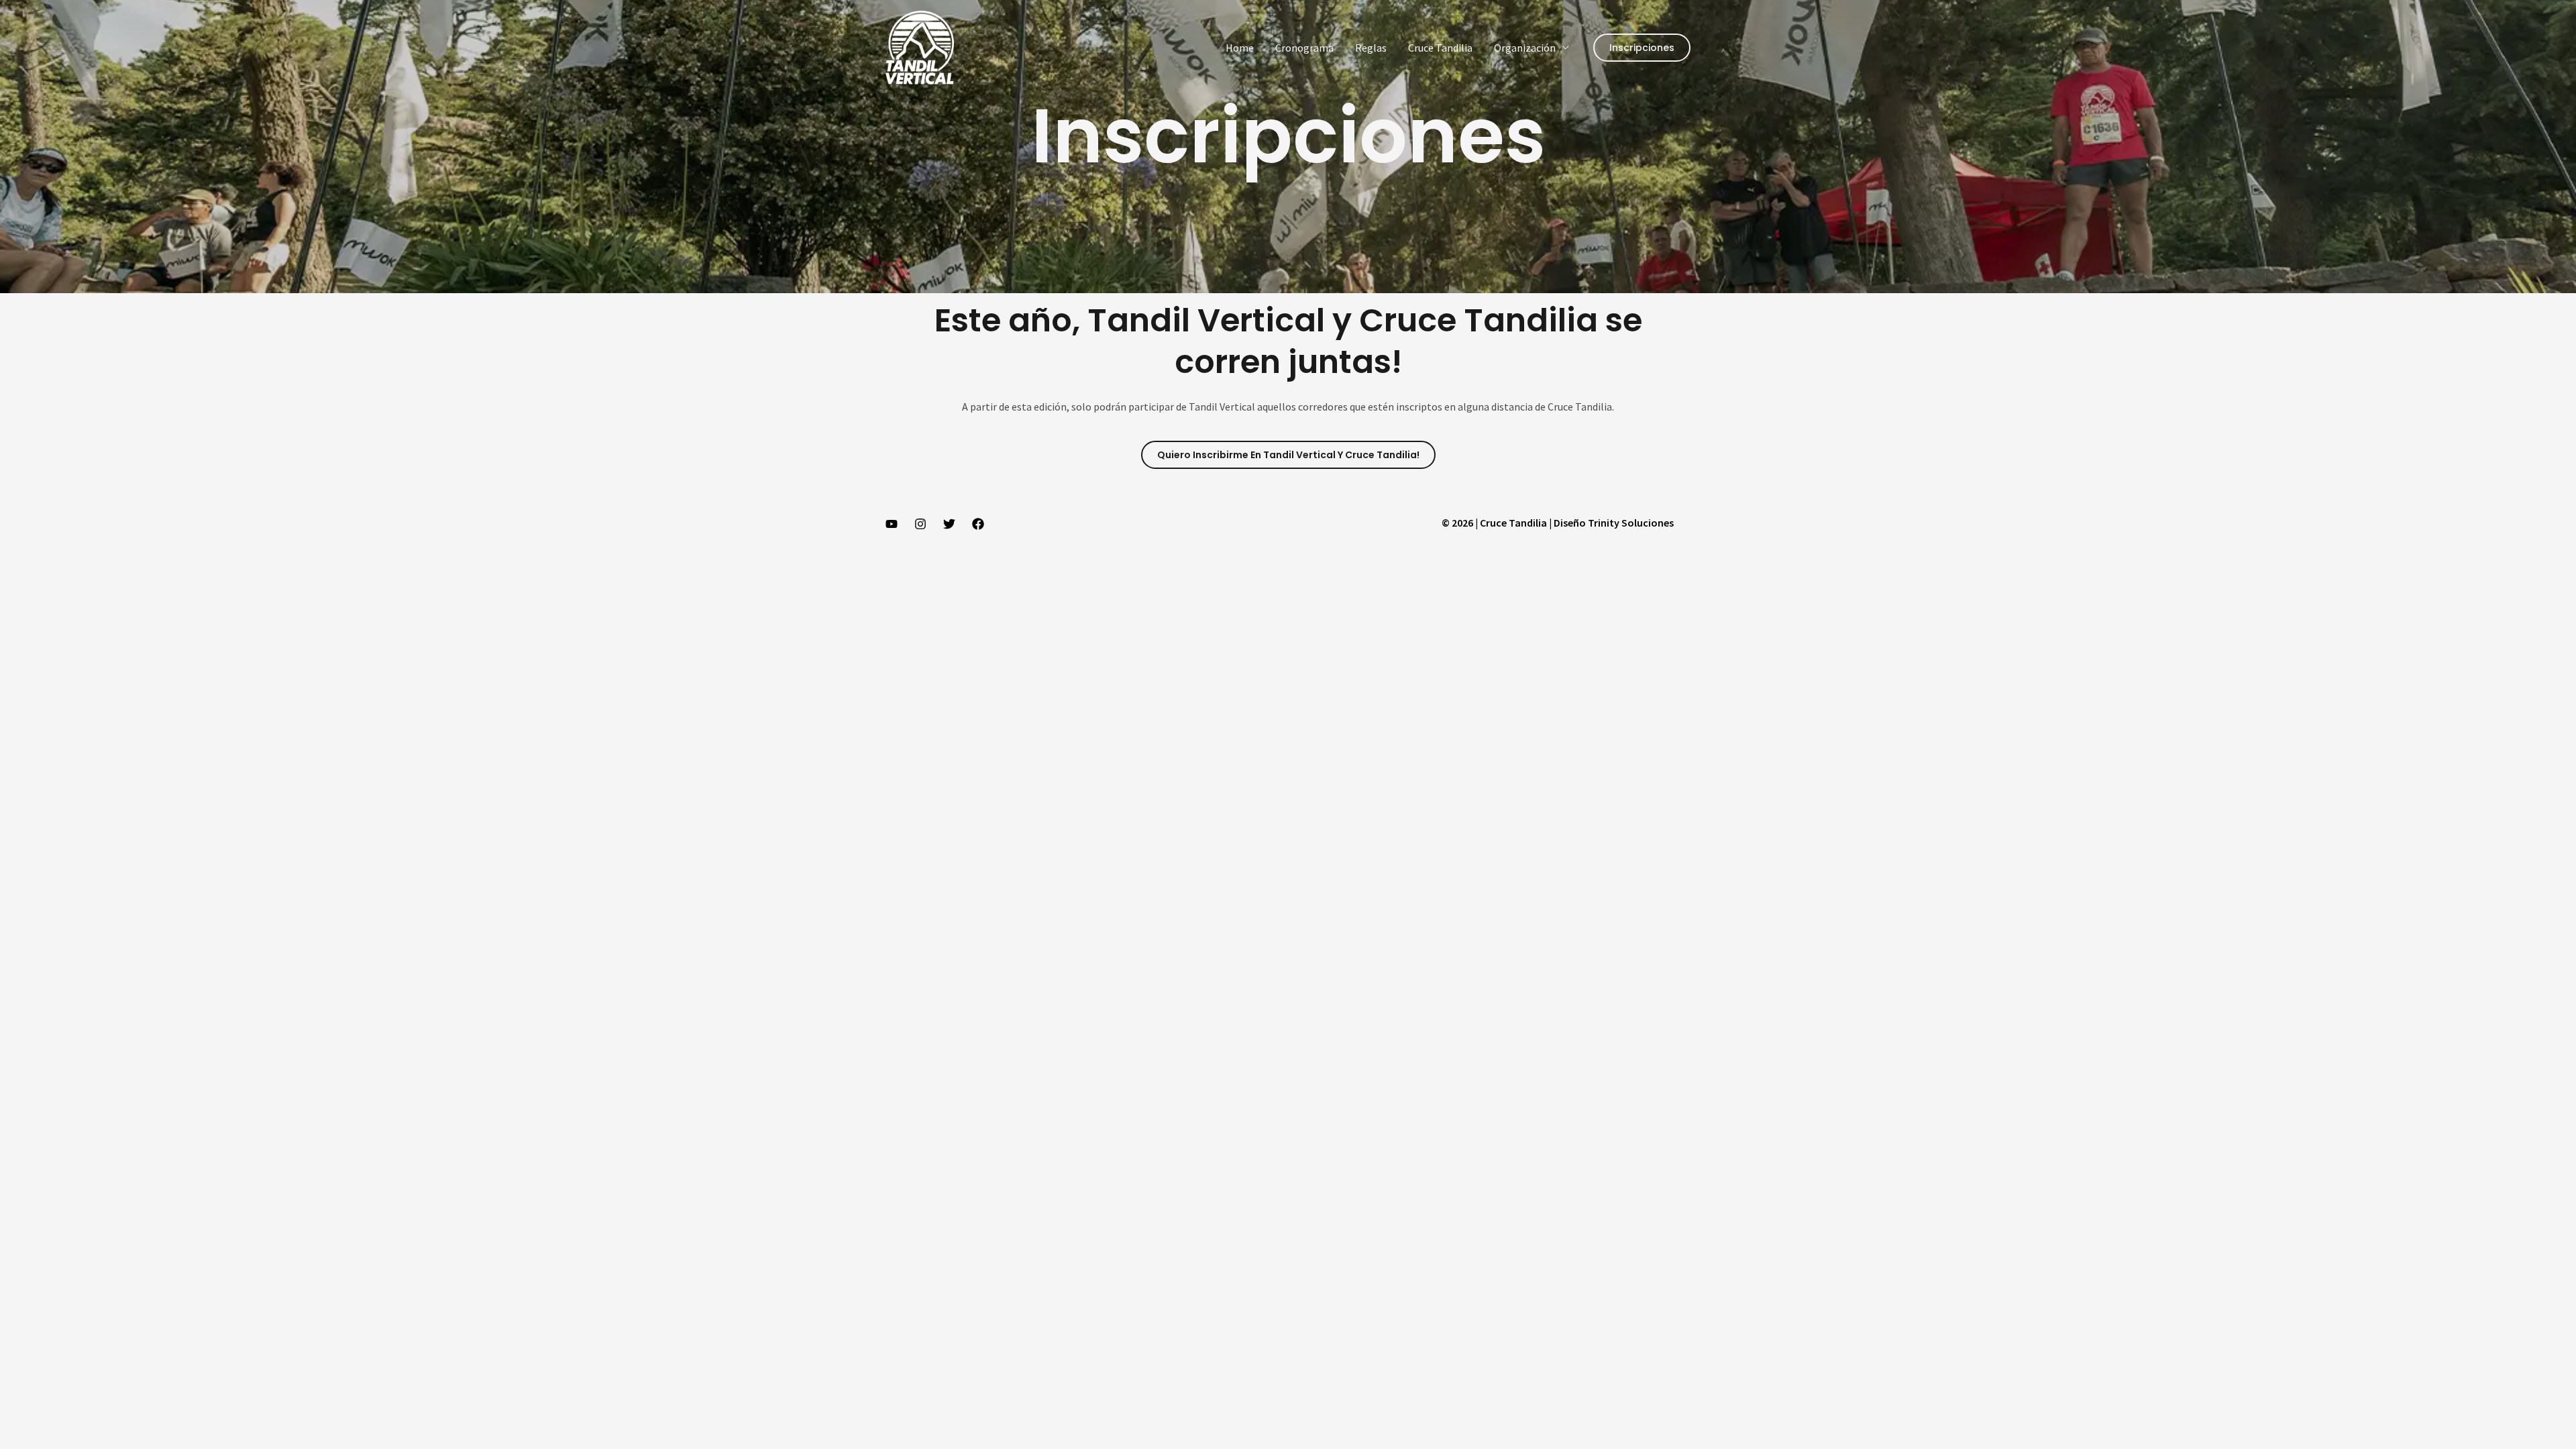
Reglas (1371, 48)
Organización (1525, 48)
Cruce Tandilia (1440, 48)
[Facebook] (978, 524)
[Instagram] (920, 524)
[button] (1642, 48)
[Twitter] (949, 524)
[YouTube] (892, 524)
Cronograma (1304, 48)
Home (1240, 48)
